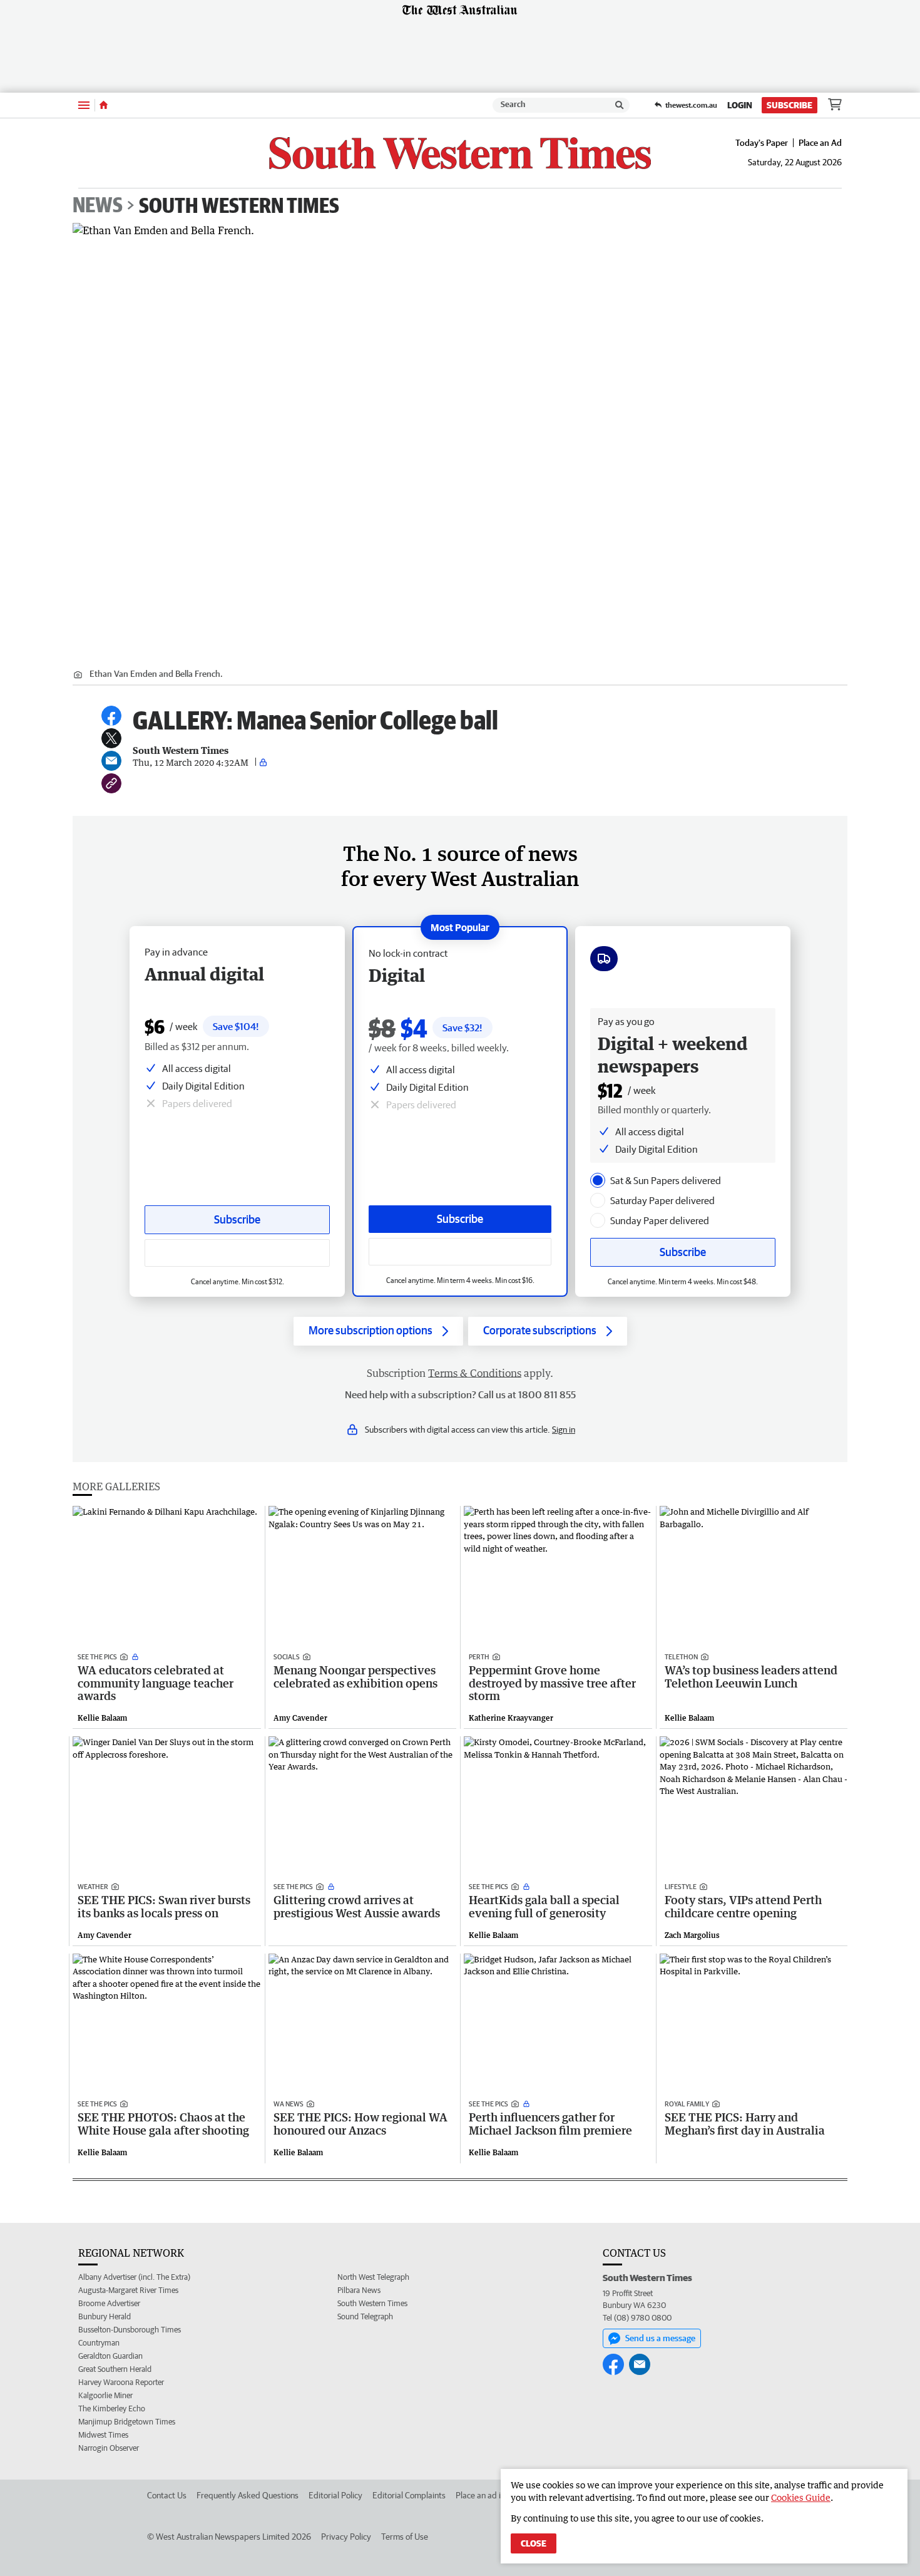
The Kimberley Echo (112, 2409)
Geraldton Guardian (110, 2356)
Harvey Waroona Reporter (121, 2382)
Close (534, 2543)
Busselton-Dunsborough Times (130, 2330)
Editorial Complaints (409, 2495)
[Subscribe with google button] (460, 1252)
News (98, 205)
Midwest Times (103, 2435)
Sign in (564, 1430)
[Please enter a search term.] (620, 105)
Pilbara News (359, 2290)
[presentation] (598, 1180)
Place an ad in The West (498, 2495)
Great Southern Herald (115, 2369)
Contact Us (167, 2495)
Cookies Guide (801, 2497)
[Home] (104, 105)
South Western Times (239, 205)
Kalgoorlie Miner (105, 2395)
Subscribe (790, 105)
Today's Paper (762, 143)
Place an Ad (820, 143)
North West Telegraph (373, 2277)
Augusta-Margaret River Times (128, 2290)
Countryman (99, 2343)
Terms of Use (405, 2537)
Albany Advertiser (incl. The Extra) (134, 2277)
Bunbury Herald (105, 2316)
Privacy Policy (346, 2537)
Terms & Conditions (475, 1373)
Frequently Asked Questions (248, 2495)
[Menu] (84, 105)
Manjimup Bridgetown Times (127, 2422)
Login (740, 105)
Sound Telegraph (365, 2316)
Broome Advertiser (109, 2303)
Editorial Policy (335, 2495)
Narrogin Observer (109, 2448)
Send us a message (660, 2338)
